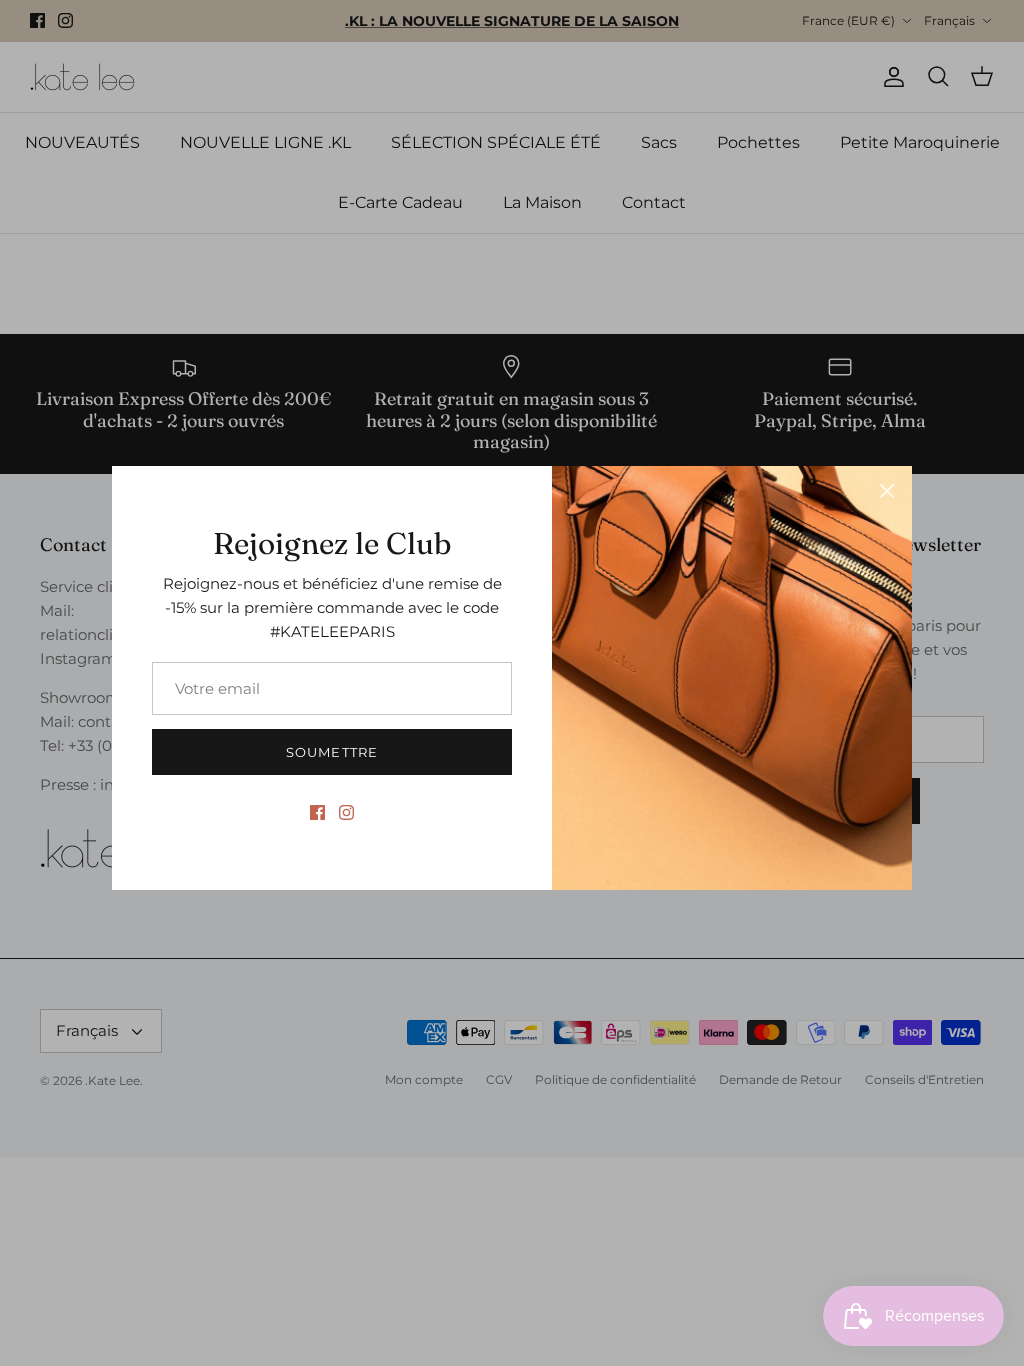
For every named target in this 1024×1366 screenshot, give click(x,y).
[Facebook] (317, 812)
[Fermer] (887, 491)
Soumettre (331, 752)
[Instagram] (346, 812)
